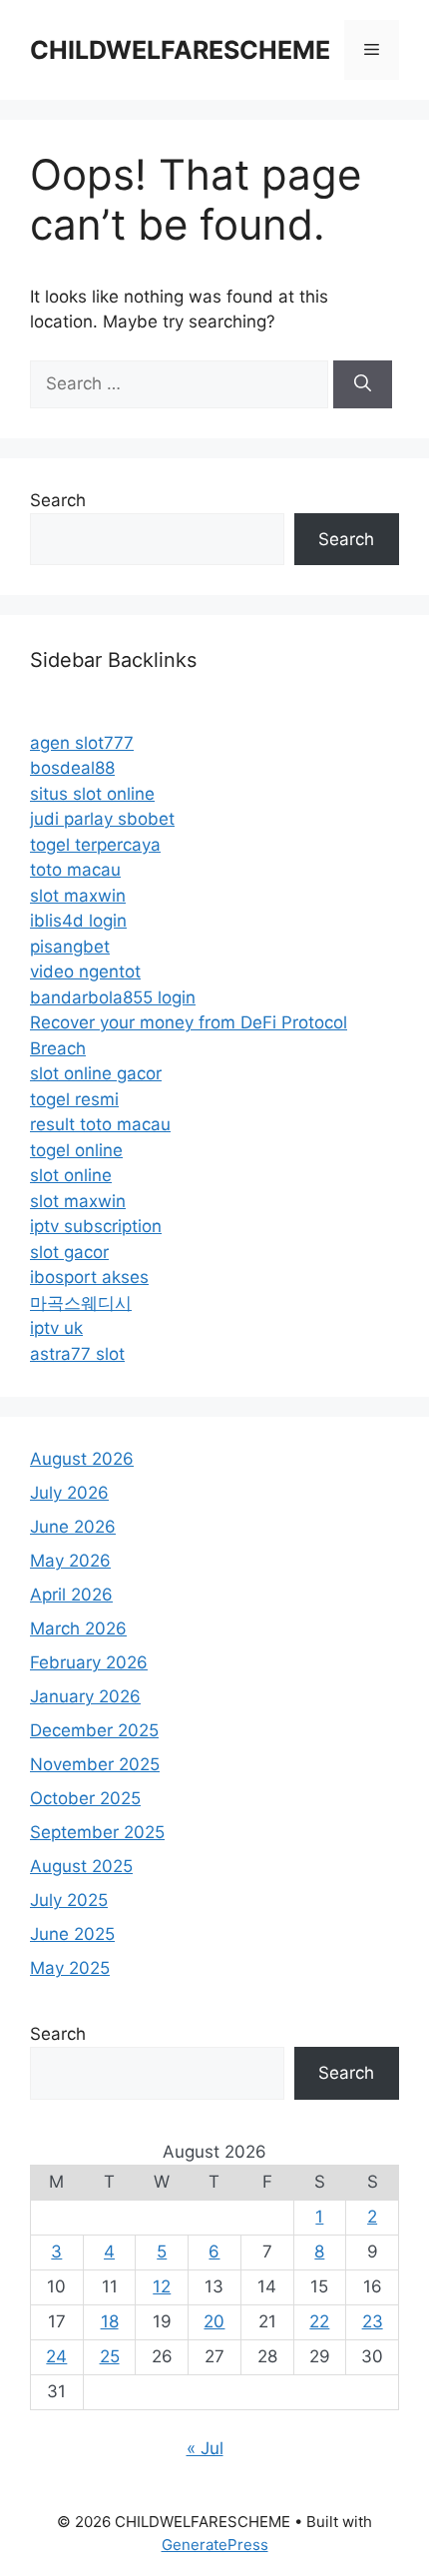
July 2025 (69, 1900)
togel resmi (74, 1099)
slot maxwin (78, 896)
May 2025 (70, 1968)
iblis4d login (78, 921)
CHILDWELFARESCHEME (180, 50)
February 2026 (89, 1662)
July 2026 (69, 1493)
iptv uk (56, 1328)
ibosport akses (89, 1277)
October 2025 (85, 1798)
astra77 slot (77, 1354)
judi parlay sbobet (102, 819)
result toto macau (100, 1124)
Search (58, 500)
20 (214, 2321)
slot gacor (69, 1252)
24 (56, 2356)
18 (110, 2321)
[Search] (363, 384)
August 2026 (82, 1459)
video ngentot (85, 971)
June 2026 (73, 1527)
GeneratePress (215, 2545)
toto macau (75, 870)
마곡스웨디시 (81, 1303)
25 (110, 2356)
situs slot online (92, 794)
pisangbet (70, 947)
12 (162, 2286)
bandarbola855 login (113, 997)
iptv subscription (96, 1226)
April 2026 (71, 1595)
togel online (76, 1150)
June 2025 (72, 1934)
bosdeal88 (72, 768)
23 (373, 2321)
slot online (71, 1175)
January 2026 (85, 1696)
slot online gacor (96, 1073)
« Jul (205, 2448)
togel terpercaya (95, 845)
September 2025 (97, 1832)
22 (319, 2321)
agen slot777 (82, 743)
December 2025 (94, 1730)
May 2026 (70, 1561)
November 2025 (95, 1764)
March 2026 (78, 1628)
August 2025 (81, 1866)
